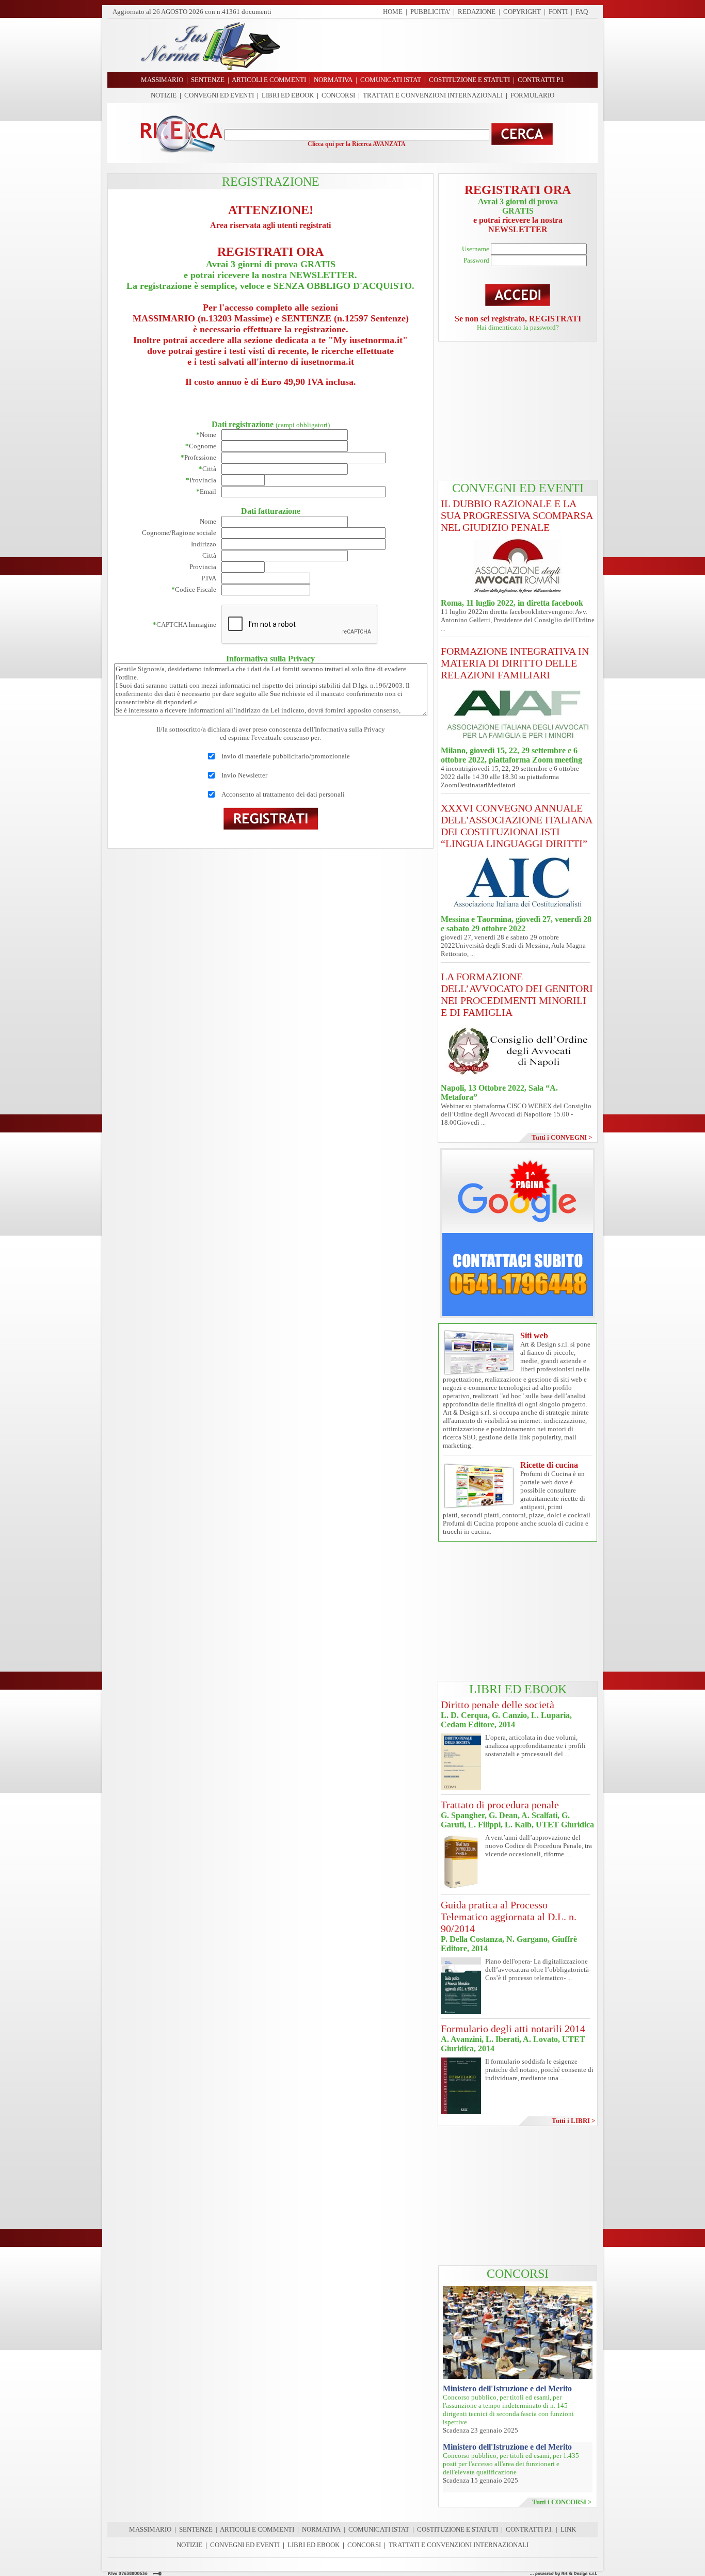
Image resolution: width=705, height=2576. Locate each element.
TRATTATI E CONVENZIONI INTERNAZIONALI (433, 95)
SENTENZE (196, 2529)
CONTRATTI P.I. (529, 2529)
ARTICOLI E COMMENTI (257, 2529)
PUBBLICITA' (430, 12)
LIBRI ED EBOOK (288, 95)
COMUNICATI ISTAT (379, 2529)
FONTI (558, 12)
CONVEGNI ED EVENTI (219, 95)
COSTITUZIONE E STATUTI (458, 2529)
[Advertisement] (443, 45)
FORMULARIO (532, 95)
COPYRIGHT (522, 12)
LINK (568, 2529)
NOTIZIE (164, 95)
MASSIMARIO (150, 2529)
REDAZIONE (477, 12)
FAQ (582, 12)
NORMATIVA (321, 2529)
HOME (393, 12)
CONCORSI (338, 95)
